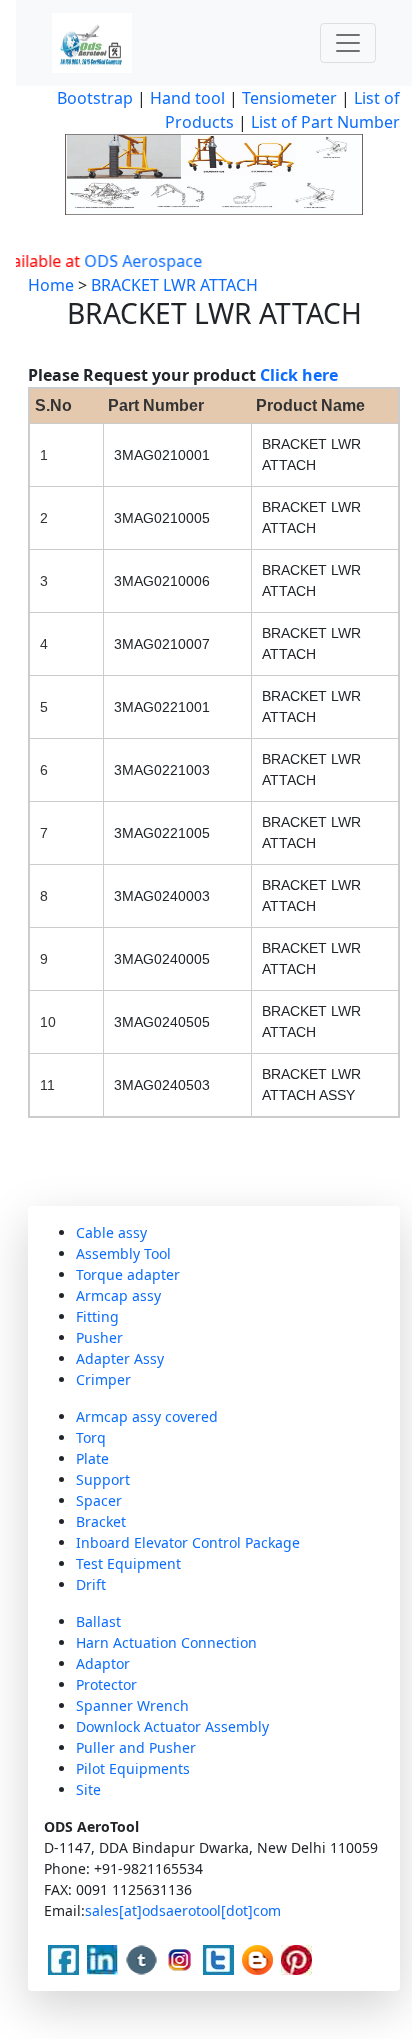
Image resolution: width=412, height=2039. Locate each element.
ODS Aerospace (133, 261)
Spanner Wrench (132, 1705)
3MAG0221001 (162, 707)
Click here (299, 375)
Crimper (103, 1379)
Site (88, 1789)
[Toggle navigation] (348, 43)
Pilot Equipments (133, 1768)
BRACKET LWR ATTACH (174, 285)
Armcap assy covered (147, 1416)
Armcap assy (118, 1295)
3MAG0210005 (162, 518)
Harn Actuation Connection (166, 1642)
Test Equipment (128, 1563)
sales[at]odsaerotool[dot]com (183, 1910)
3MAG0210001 (162, 455)
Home (51, 285)
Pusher (99, 1337)
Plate (92, 1458)
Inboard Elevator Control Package (188, 1542)
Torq (91, 1437)
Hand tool (187, 98)
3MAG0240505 (162, 1022)
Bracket (101, 1521)
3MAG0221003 (162, 770)
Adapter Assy (120, 1358)
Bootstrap (95, 98)
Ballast (98, 1621)
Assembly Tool (123, 1253)
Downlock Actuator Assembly (172, 1726)
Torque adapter (128, 1274)
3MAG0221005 (162, 833)
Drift (91, 1584)
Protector (106, 1684)
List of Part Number (325, 122)
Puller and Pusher (136, 1747)
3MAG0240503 (162, 1085)
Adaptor (103, 1663)
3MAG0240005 (162, 959)
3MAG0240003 (162, 896)
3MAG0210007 (162, 644)
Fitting (97, 1316)
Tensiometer (287, 98)
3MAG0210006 (162, 581)
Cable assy (111, 1232)
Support (103, 1479)
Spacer (99, 1500)
